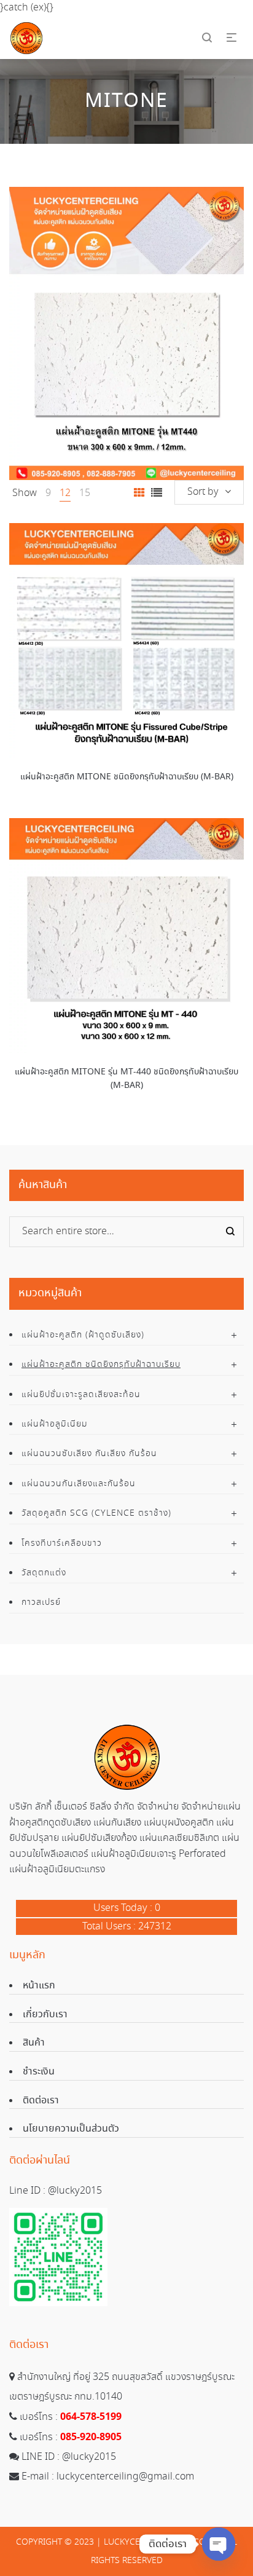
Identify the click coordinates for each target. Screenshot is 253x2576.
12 (65, 493)
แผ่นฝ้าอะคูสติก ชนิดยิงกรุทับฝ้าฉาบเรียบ (101, 1365)
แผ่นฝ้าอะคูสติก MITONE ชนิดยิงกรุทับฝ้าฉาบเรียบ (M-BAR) (127, 777)
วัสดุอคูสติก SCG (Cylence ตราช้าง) (96, 1513)
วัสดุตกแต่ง (44, 1573)
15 (85, 493)
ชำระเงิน (39, 2072)
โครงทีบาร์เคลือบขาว (62, 1543)
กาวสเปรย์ (41, 1602)
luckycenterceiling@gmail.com (125, 2477)
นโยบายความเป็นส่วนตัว (71, 2129)
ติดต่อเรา (41, 2101)
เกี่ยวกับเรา (45, 2015)
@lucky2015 (75, 2191)
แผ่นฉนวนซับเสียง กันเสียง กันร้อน (89, 1454)
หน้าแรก (39, 1986)
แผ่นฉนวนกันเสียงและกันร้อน (79, 1484)
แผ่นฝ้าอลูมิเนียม (55, 1424)
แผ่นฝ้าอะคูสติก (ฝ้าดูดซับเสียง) (83, 1335)
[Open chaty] (219, 2544)
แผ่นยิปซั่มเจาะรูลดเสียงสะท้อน (81, 1395)
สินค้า (34, 2043)
